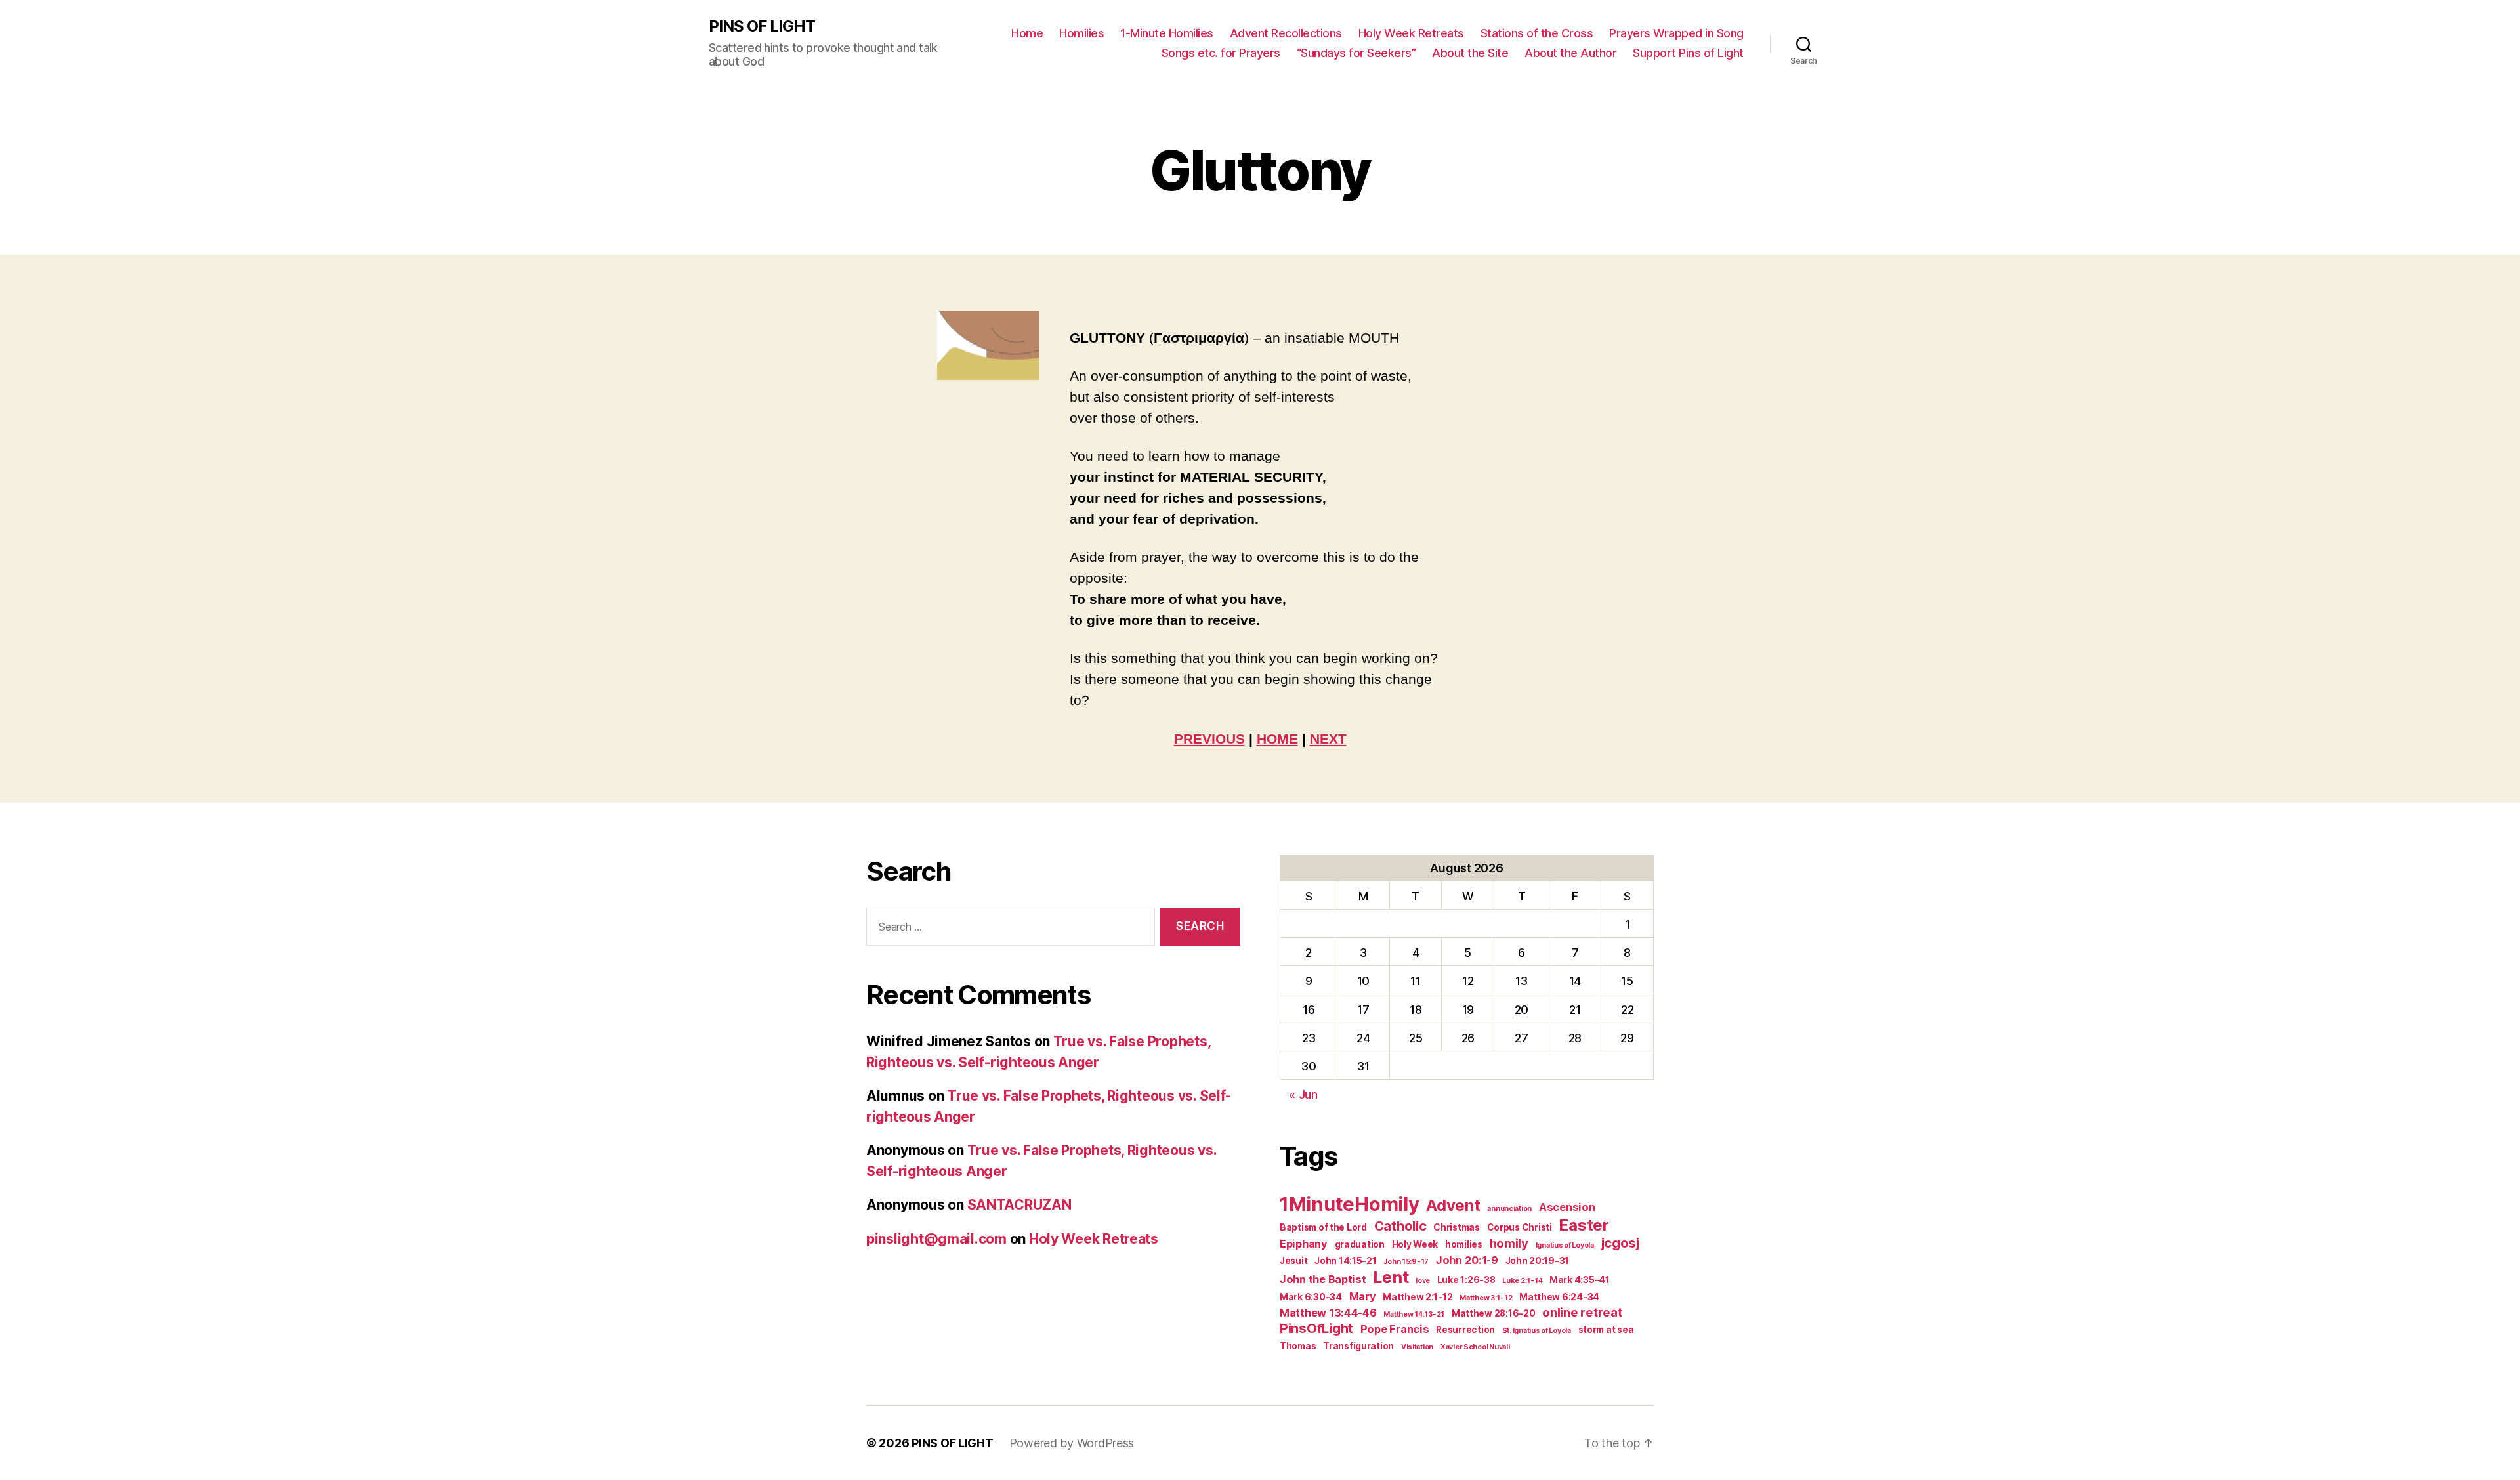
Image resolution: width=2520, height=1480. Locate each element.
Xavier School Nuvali (1475, 1347)
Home (1027, 33)
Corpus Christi (1520, 1227)
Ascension (1567, 1207)
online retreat (1582, 1312)
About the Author (1570, 53)
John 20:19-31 (1538, 1261)
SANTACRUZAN (1019, 1205)
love (1423, 1281)
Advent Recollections (1286, 33)
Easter (1584, 1225)
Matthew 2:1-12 (1417, 1297)
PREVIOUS (1209, 739)
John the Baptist (1323, 1279)
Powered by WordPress (1072, 1443)
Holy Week (1415, 1244)
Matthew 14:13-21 (1414, 1314)
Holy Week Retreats (1411, 33)
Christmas (1457, 1227)
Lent (1391, 1277)
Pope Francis (1395, 1329)
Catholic (1400, 1226)
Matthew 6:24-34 (1559, 1297)
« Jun (1303, 1094)
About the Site (1470, 53)
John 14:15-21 (1346, 1261)
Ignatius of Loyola (1565, 1245)
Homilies (1081, 33)
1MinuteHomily (1350, 1204)
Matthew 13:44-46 (1328, 1313)
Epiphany (1304, 1244)
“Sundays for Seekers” (1356, 53)
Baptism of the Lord (1323, 1227)
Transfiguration (1358, 1346)
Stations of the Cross (1537, 33)
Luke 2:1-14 (1522, 1281)
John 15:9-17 (1406, 1262)
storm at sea (1606, 1330)
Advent (1453, 1205)
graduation (1360, 1244)
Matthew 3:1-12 (1486, 1298)
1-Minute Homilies (1167, 33)
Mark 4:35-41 (1580, 1280)
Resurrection (1465, 1330)
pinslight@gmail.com (936, 1239)
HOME (1277, 739)
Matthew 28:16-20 (1494, 1313)
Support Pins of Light (1688, 53)
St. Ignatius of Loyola (1537, 1331)
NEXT (1328, 739)
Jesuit (1293, 1261)
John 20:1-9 (1467, 1260)
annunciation (1509, 1209)
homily (1509, 1243)
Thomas (1298, 1346)
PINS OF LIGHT (762, 26)
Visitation (1417, 1347)
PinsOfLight (1316, 1328)
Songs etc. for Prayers (1221, 53)
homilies (1464, 1244)
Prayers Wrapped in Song (1676, 33)
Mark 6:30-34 (1311, 1297)
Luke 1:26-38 (1466, 1280)
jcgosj (1620, 1243)
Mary (1363, 1296)
